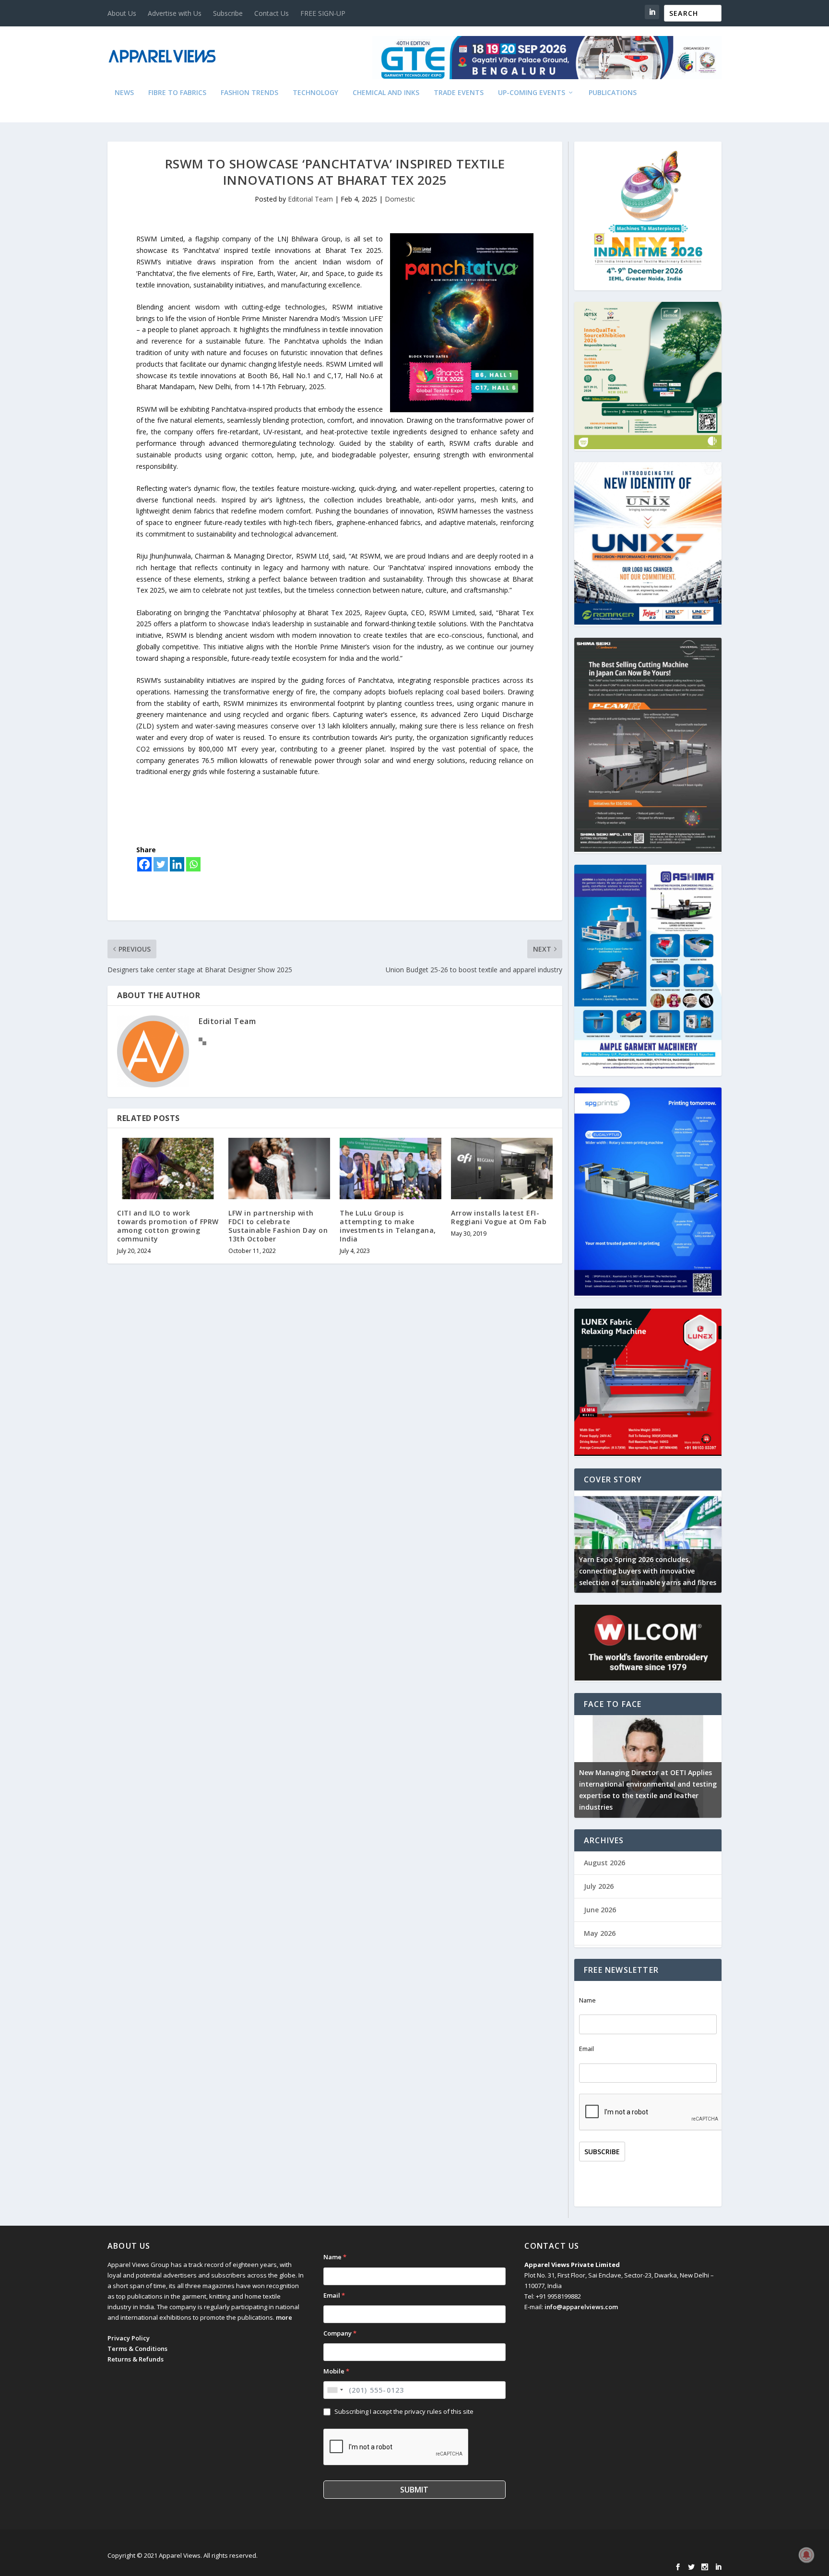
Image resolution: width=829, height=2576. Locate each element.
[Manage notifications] (806, 2555)
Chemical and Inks (386, 93)
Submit (414, 2490)
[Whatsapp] (193, 864)
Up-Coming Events (532, 93)
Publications (613, 93)
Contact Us (272, 13)
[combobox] (335, 2390)
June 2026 (600, 1910)
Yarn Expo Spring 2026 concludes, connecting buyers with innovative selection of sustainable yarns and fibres (648, 1571)
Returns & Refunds (136, 2359)
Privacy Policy (129, 2338)
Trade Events (459, 93)
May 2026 (600, 1933)
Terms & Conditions (137, 2349)
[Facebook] (144, 864)
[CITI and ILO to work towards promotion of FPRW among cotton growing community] (168, 1168)
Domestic (400, 199)
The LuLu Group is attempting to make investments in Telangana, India (388, 1226)
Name (587, 2000)
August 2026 (604, 1863)
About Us (122, 13)
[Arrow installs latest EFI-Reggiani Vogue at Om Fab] (502, 1168)
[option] (648, 1542)
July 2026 (599, 1886)
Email (586, 2049)
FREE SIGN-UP (323, 13)
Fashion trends (249, 93)
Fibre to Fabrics (177, 93)
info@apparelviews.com (581, 2307)
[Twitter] (161, 864)
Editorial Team (310, 199)
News (124, 93)
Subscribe (228, 13)
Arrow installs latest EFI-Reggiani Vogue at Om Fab (499, 1217)
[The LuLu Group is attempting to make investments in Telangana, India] (391, 1168)
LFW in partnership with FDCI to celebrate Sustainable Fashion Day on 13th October (278, 1226)
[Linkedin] (177, 864)
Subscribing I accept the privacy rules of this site (404, 2411)
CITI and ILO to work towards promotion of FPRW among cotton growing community (168, 1226)
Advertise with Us (175, 13)
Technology (315, 93)
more (284, 2317)
